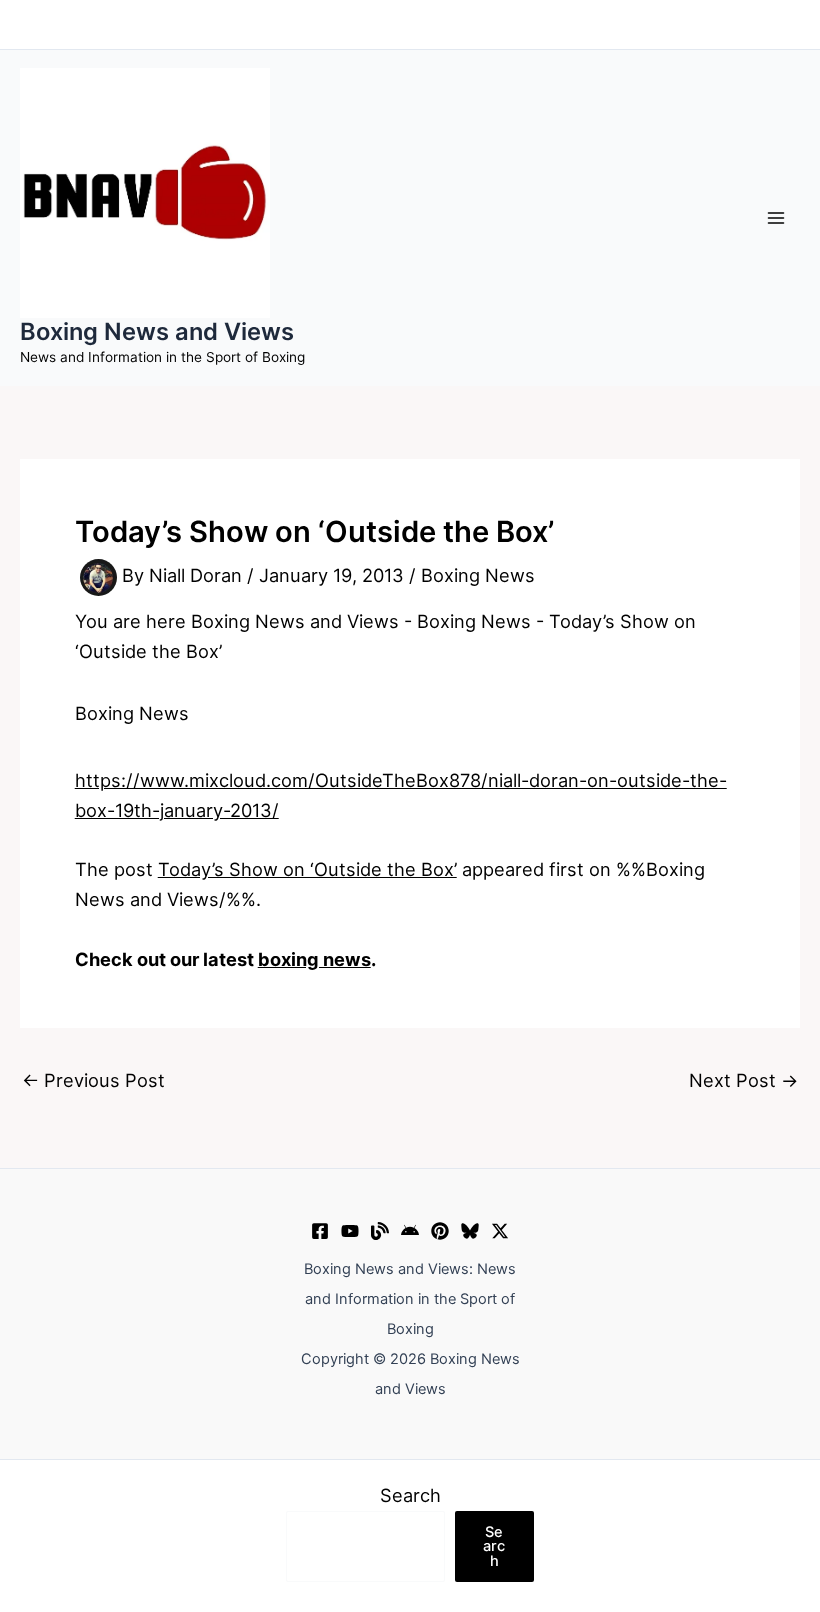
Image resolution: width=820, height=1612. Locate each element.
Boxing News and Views (157, 331)
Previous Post (93, 1080)
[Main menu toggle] (776, 217)
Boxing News (478, 576)
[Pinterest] (440, 1231)
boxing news (314, 959)
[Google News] (410, 1231)
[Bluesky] (470, 1231)
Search (410, 1495)
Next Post (743, 1080)
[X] (500, 1231)
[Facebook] (320, 1231)
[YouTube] (350, 1231)
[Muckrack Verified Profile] (380, 1231)
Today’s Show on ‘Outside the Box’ (307, 869)
